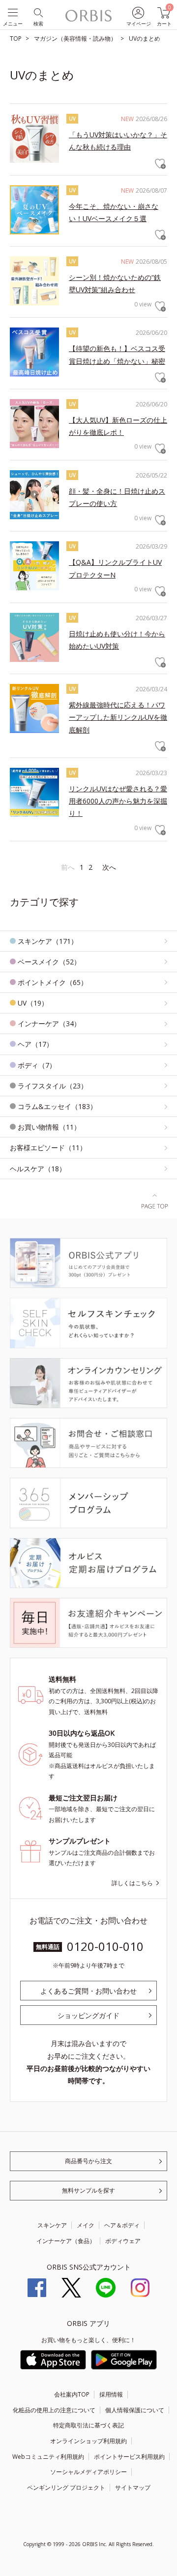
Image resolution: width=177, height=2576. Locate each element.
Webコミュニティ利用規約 (48, 2457)
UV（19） (33, 1003)
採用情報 (111, 2394)
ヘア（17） (35, 1044)
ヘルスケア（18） (38, 1169)
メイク (86, 2225)
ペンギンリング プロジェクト (66, 2488)
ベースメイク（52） (49, 962)
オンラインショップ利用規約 (88, 2441)
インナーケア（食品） (66, 2241)
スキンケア (52, 2225)
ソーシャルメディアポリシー (88, 2472)
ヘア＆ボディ (122, 2225)
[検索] (38, 12)
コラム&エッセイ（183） (57, 1106)
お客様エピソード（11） (48, 1148)
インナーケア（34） (49, 1023)
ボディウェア (123, 2241)
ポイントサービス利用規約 (129, 2457)
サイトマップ (133, 2488)
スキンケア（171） (48, 941)
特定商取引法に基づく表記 (88, 2425)
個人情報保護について (135, 2410)
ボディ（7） (37, 1065)
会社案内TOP (72, 2394)
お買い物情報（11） (49, 1127)
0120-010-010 (105, 1946)
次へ (109, 867)
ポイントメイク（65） (53, 982)
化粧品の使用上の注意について (54, 2410)
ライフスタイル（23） (53, 1086)
